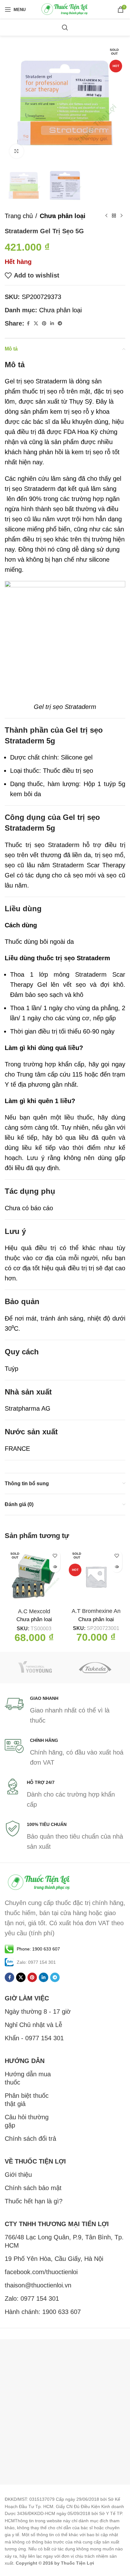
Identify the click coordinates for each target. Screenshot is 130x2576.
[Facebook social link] (28, 324)
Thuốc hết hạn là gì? (34, 2201)
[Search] (65, 27)
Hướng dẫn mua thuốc (28, 2078)
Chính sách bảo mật (33, 2188)
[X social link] (36, 324)
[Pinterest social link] (44, 324)
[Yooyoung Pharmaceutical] (35, 1668)
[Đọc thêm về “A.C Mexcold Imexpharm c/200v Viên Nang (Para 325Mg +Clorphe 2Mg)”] (55, 1567)
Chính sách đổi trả (30, 2139)
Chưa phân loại (63, 216)
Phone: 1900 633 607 (38, 1949)
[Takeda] (95, 1668)
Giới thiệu (18, 2175)
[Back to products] (114, 216)
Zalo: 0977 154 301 (32, 2298)
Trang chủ (19, 216)
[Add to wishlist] (55, 1556)
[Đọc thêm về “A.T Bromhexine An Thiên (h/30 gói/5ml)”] (117, 1567)
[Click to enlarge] (17, 151)
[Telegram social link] (60, 324)
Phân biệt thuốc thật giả (27, 2100)
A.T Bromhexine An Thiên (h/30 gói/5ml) (96, 1615)
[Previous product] (106, 216)
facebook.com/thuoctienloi (41, 2272)
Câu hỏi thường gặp (27, 2121)
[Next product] (121, 216)
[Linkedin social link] (52, 324)
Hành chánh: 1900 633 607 (43, 2312)
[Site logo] (65, 9)
